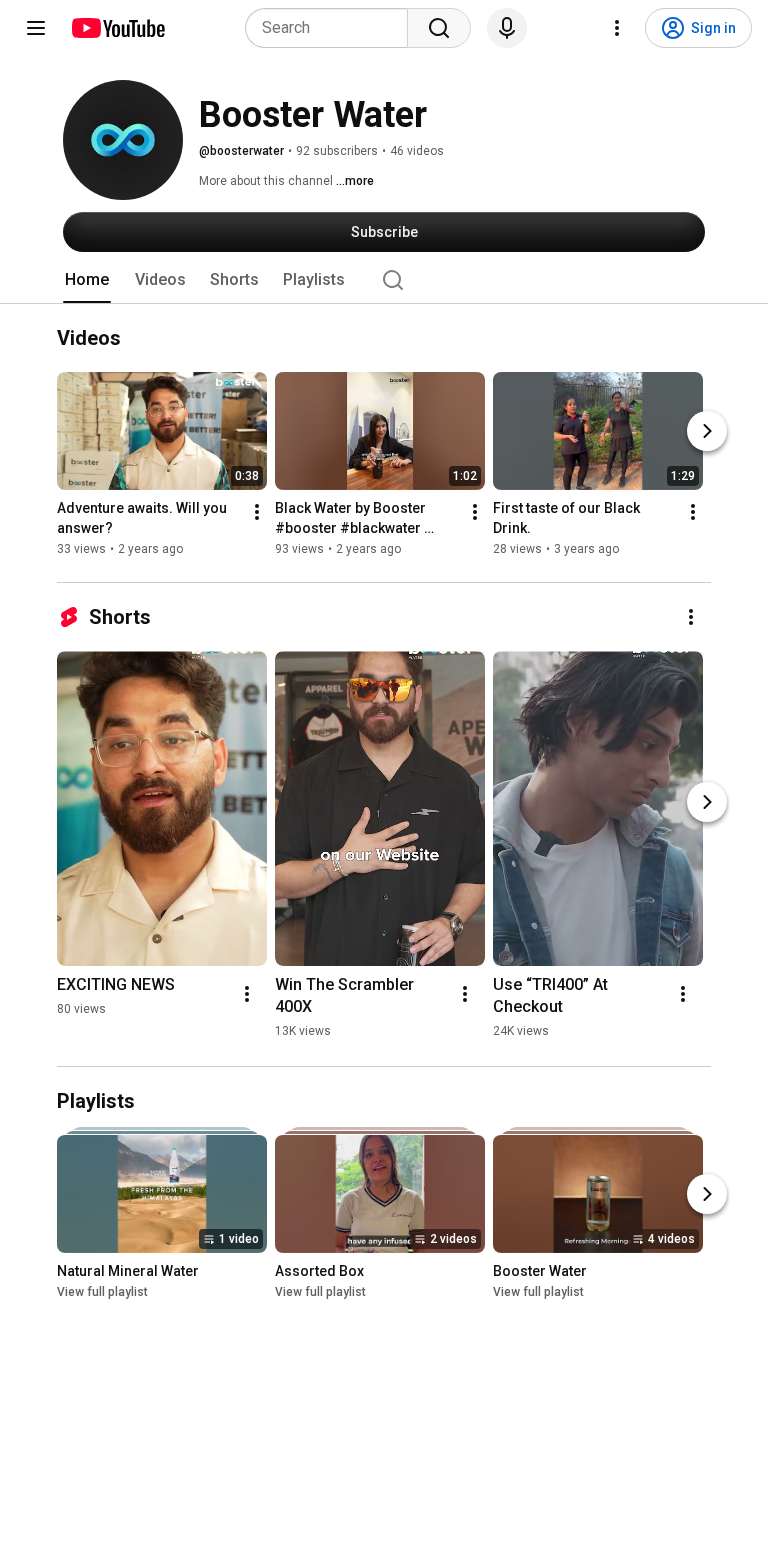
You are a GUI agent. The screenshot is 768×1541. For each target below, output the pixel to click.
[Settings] (617, 28)
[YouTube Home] (117, 28)
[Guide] (36, 28)
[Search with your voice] (507, 28)
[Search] (439, 28)
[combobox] (332, 28)
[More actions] (257, 512)
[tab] (87, 280)
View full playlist (102, 1292)
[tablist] (384, 280)
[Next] (707, 431)
